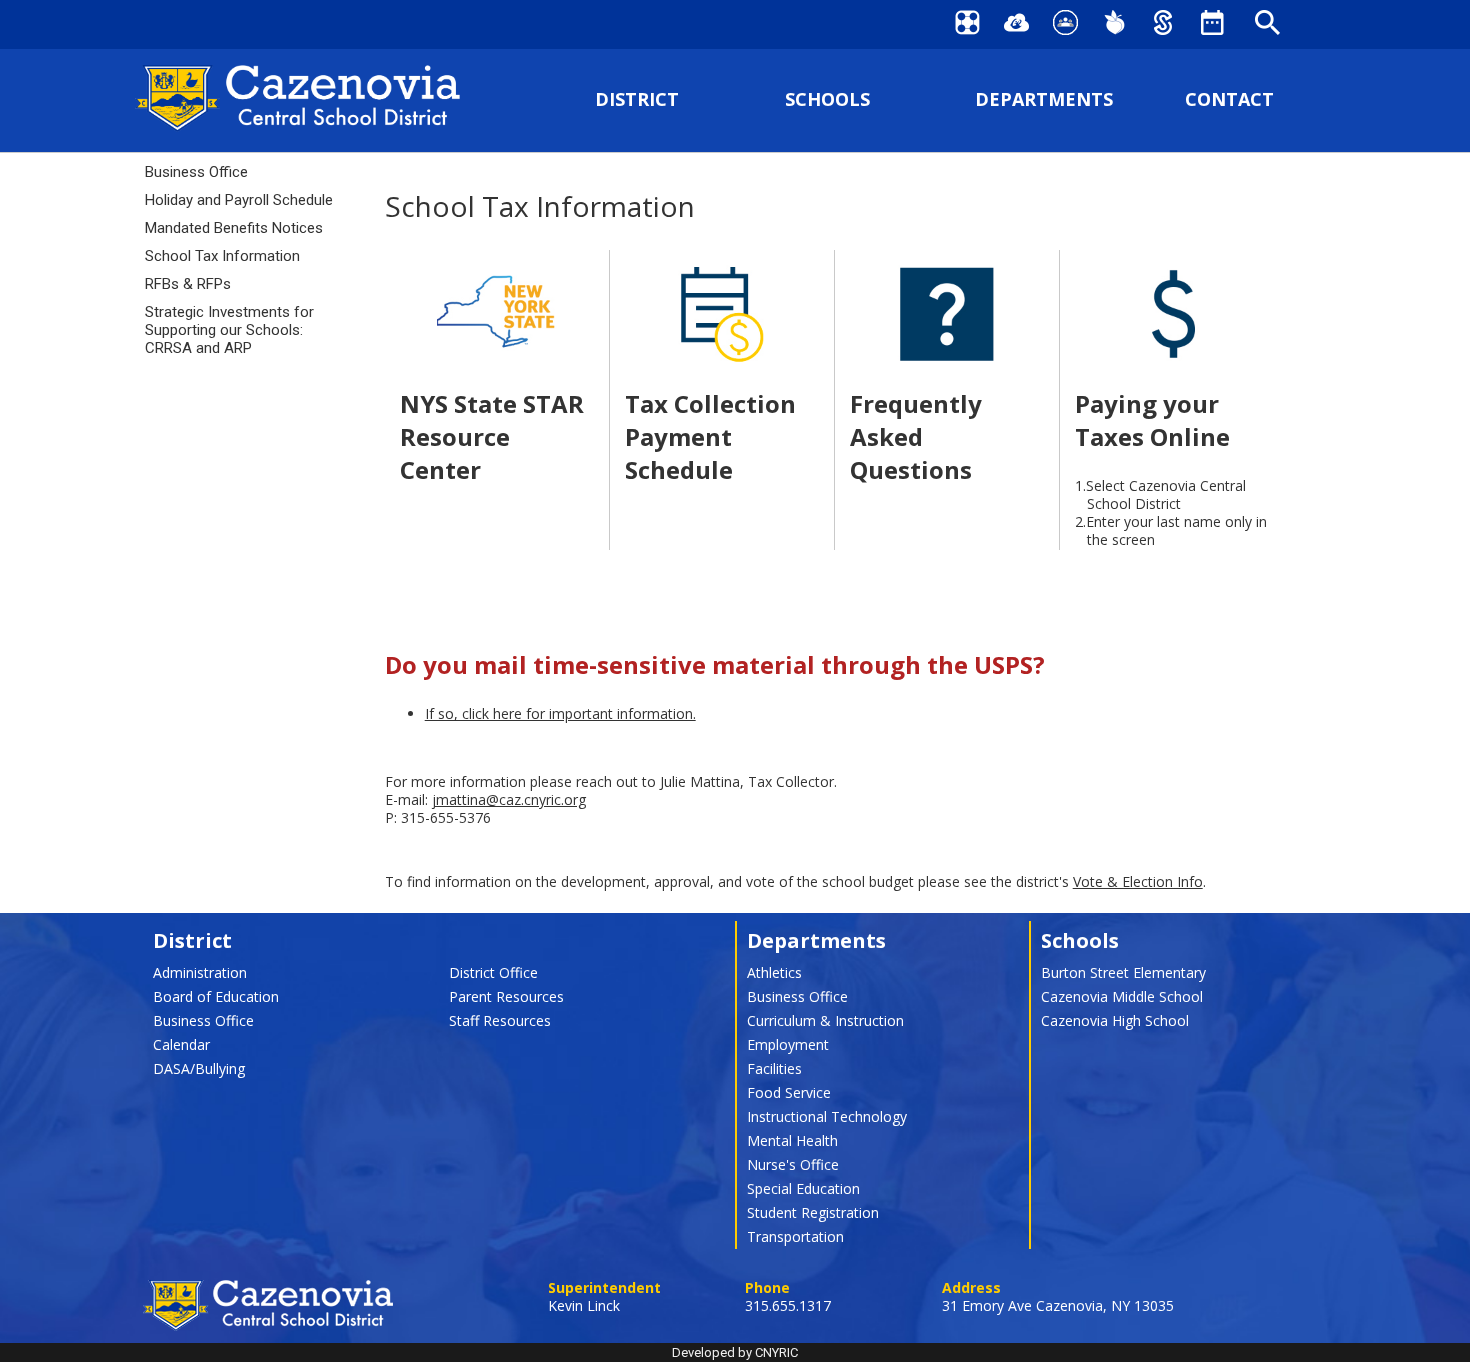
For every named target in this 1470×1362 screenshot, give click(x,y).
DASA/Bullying (199, 1068)
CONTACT (1229, 99)
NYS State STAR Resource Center (492, 436)
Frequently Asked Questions (916, 436)
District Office (493, 972)
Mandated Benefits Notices (234, 228)
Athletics (774, 972)
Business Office (196, 172)
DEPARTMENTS (1044, 99)
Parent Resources (506, 996)
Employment (788, 1044)
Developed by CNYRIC (735, 1352)
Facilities (774, 1068)
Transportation (795, 1236)
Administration (200, 972)
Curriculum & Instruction (825, 1020)
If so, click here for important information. (560, 713)
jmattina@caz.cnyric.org (509, 799)
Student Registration (813, 1212)
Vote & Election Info (1138, 881)
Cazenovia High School (1115, 1020)
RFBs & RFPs (188, 284)
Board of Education (216, 996)
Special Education (803, 1188)
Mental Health (792, 1140)
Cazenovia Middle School (1122, 996)
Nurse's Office (793, 1164)
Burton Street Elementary (1123, 972)
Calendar (181, 1044)
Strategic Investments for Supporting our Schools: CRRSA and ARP (229, 330)
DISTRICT (637, 99)
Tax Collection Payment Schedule (710, 436)
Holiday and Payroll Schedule (239, 200)
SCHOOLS (827, 99)
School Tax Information (222, 256)
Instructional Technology (827, 1116)
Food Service (789, 1092)
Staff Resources (500, 1020)
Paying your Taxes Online (1152, 420)
